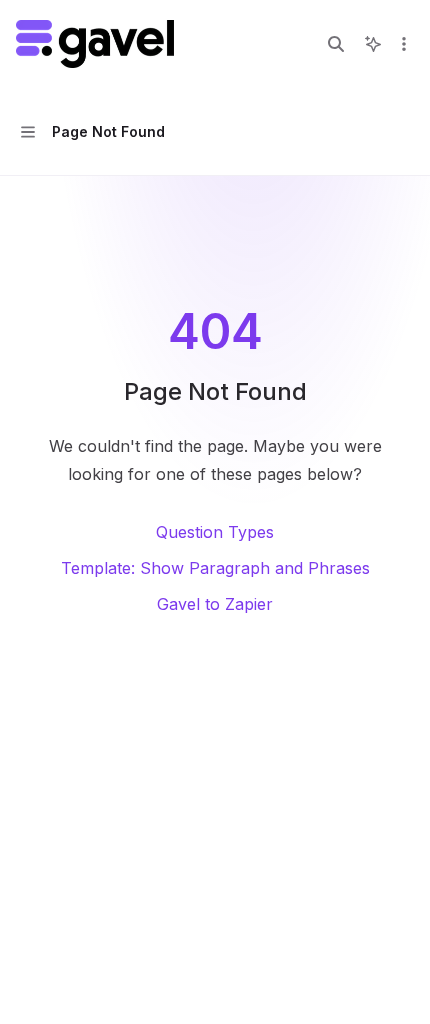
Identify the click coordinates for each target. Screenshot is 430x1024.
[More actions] (404, 44)
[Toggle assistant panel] (373, 44)
